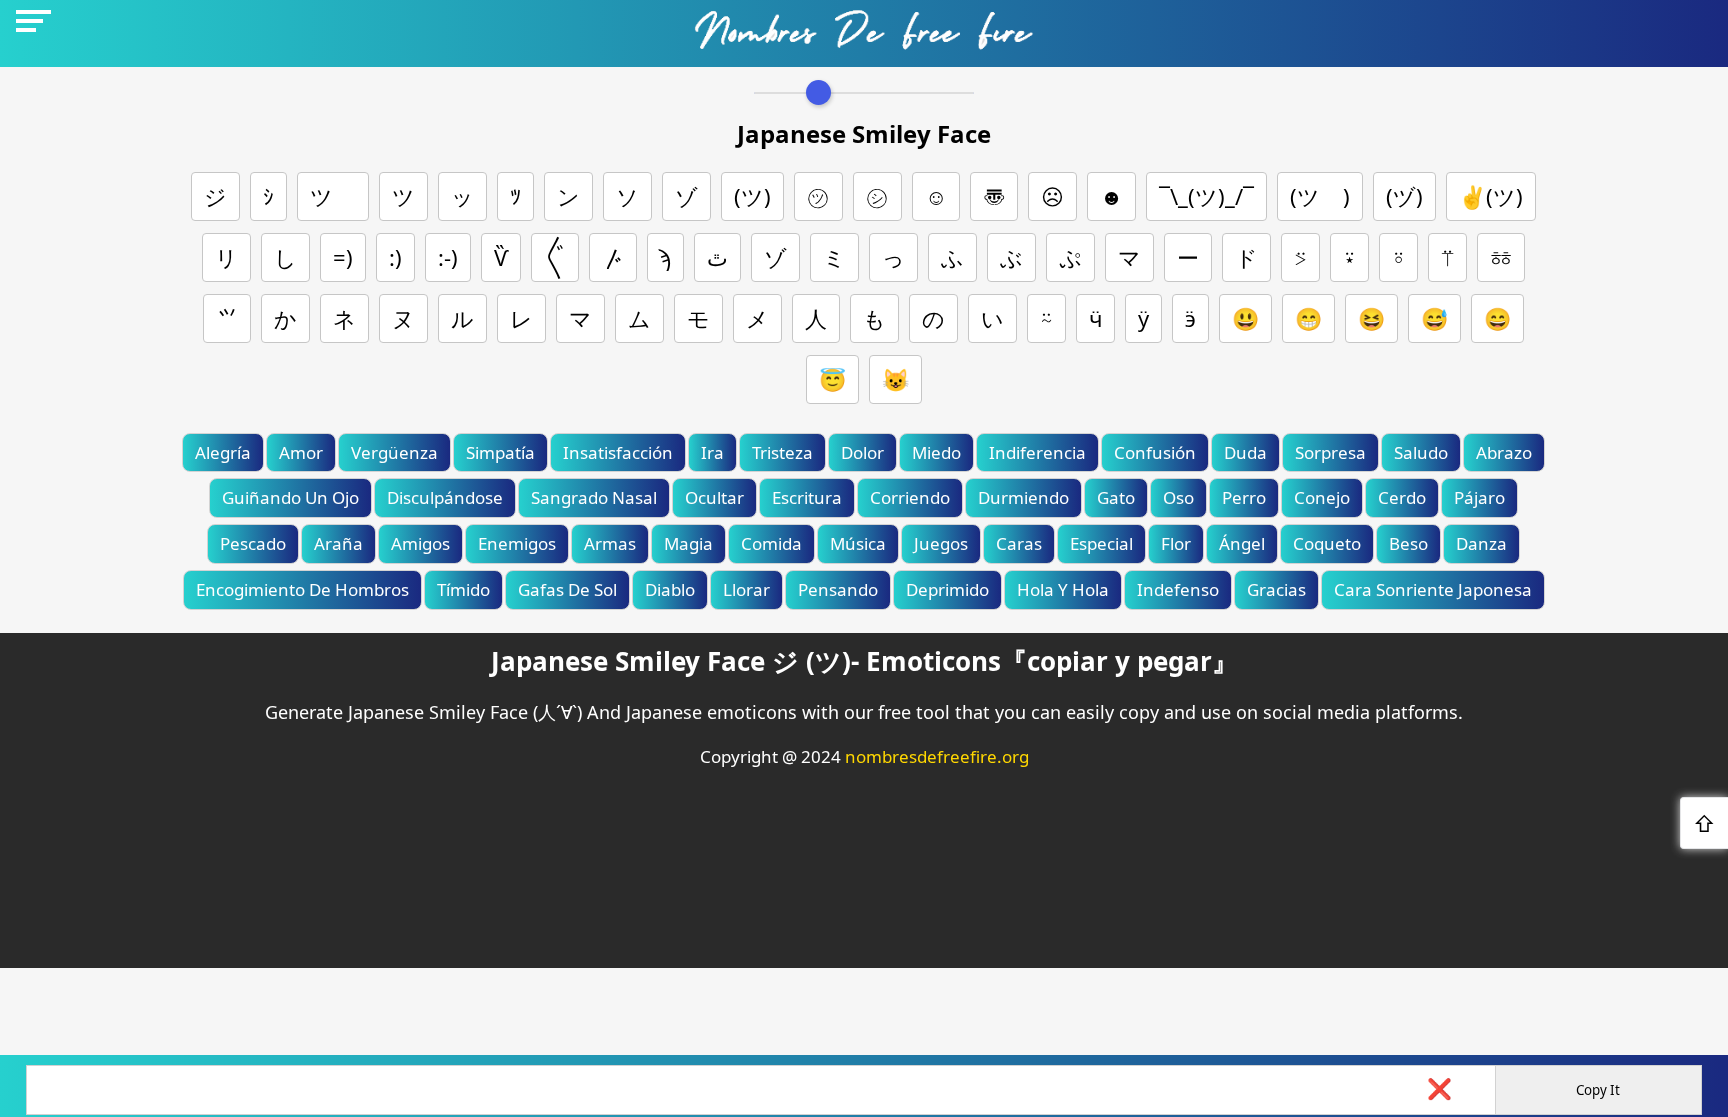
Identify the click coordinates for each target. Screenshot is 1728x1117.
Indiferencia (1037, 452)
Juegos (941, 543)
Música (858, 543)
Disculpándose (445, 497)
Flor (1176, 543)
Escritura (807, 497)
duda (1245, 452)
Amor (301, 452)
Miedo (936, 452)
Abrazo (1504, 452)
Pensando (838, 589)
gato (1116, 497)
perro (1244, 497)
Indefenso (1178, 589)
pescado (253, 543)
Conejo (1322, 497)
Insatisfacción (618, 452)
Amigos (420, 543)
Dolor (862, 452)
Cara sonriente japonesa (1433, 589)
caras (1019, 543)
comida (771, 543)
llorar (746, 589)
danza (1481, 543)
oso (1178, 497)
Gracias (1276, 589)
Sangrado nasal (594, 497)
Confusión (1155, 452)
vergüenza (394, 452)
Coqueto (1327, 543)
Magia (688, 543)
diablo (670, 589)
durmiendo (1023, 497)
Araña (338, 543)
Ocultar (714, 497)
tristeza (782, 452)
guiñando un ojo (290, 497)
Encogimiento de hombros (302, 589)
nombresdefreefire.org (937, 756)
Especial (1101, 543)
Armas (610, 543)
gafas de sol (567, 589)
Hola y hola (1063, 589)
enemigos (517, 543)
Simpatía (500, 452)
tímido (463, 589)
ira (712, 452)
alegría (223, 452)
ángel (1242, 543)
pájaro (1479, 497)
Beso (1408, 543)
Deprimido (947, 589)
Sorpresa (1330, 452)
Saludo (1421, 452)
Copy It (1598, 1090)
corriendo (910, 497)
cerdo (1402, 497)
